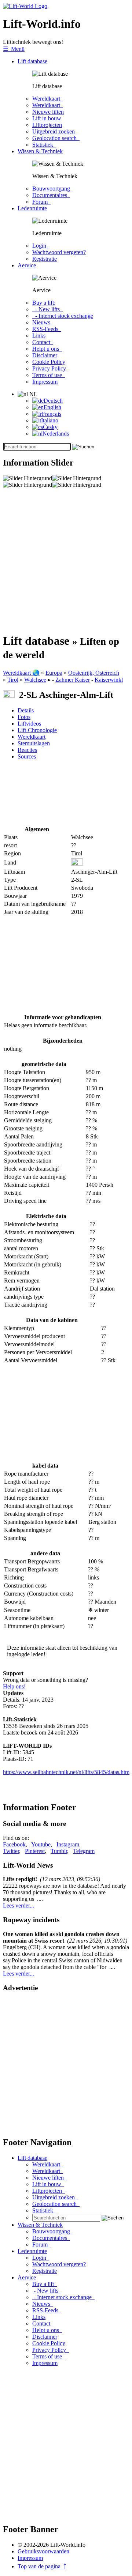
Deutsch (53, 401)
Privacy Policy (51, 368)
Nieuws (43, 322)
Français (52, 414)
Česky (50, 427)
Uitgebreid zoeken (55, 131)
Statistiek (44, 145)
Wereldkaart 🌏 (21, 673)
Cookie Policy (49, 362)
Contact (43, 342)
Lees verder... (19, 1905)
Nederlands (56, 434)
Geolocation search (56, 138)
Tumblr (59, 1851)
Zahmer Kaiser (73, 680)
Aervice (27, 265)
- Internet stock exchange (63, 316)
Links (39, 336)
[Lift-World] (25, 6)
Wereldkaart (48, 99)
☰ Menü (14, 49)
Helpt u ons (47, 349)
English (52, 407)
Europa (54, 673)
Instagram (68, 1844)
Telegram (84, 1851)
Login (41, 246)
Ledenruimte (32, 208)
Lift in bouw (47, 118)
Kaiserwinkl (109, 680)
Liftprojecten (47, 125)
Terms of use (49, 375)
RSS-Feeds (47, 329)
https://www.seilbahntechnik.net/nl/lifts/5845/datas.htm (66, 1772)
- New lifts (47, 309)
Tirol (13, 680)
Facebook (14, 1844)
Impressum (45, 382)
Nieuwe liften (48, 112)
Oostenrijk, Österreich (94, 673)
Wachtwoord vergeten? (59, 252)
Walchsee (35, 680)
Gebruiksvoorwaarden (43, 2551)
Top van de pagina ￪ (42, 2566)
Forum (41, 202)
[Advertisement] (66, 561)
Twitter (11, 1851)
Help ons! (14, 1686)
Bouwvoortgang (53, 189)
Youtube (41, 1844)
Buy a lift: (44, 303)
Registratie (45, 259)
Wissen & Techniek (40, 151)
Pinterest (35, 1851)
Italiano (50, 420)
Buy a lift (45, 2284)
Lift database (32, 61)
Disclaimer (45, 355)
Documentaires (51, 195)
